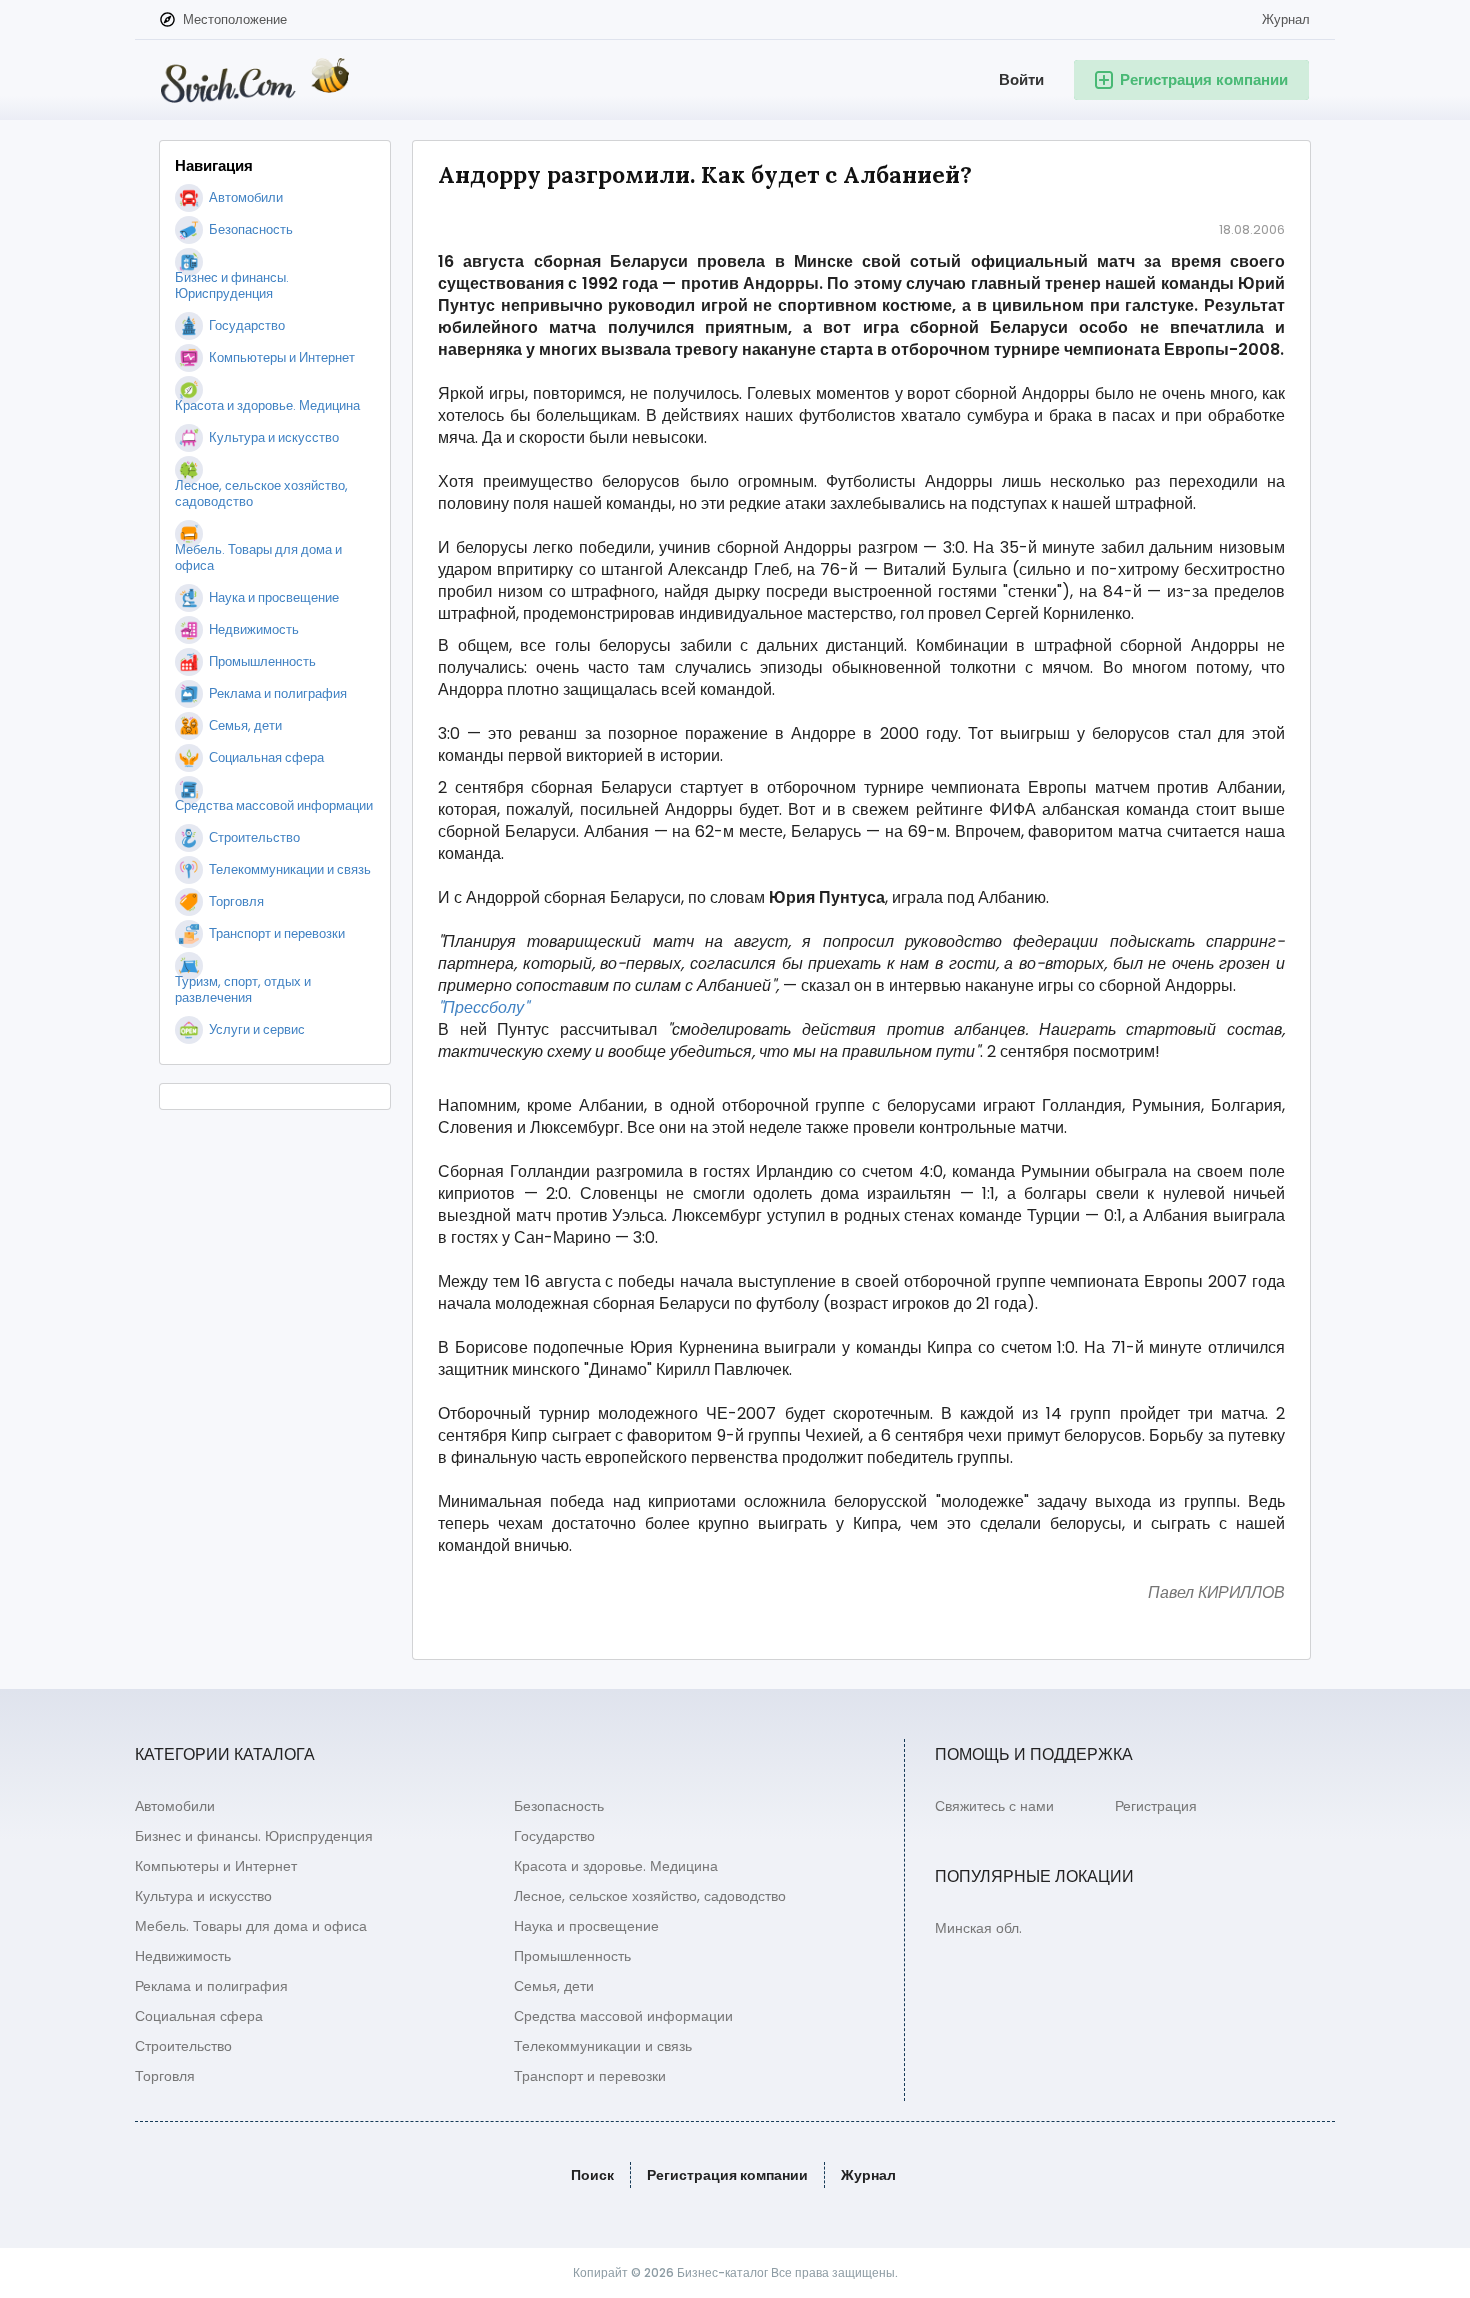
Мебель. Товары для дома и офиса (251, 1926)
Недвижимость (183, 1956)
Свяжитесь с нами (994, 1806)
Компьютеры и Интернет (216, 1866)
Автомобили (175, 1806)
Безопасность (559, 1806)
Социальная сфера (199, 2016)
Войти (1021, 79)
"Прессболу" (483, 1008)
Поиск (592, 2175)
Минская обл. (978, 1928)
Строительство (183, 2046)
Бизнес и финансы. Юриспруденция (254, 1836)
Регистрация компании (727, 2175)
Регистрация (1156, 1806)
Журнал (1286, 19)
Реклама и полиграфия (211, 1986)
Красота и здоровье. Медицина (616, 1866)
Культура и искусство (203, 1896)
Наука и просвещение (586, 1926)
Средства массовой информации (623, 2016)
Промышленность (572, 1956)
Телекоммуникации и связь (603, 2046)
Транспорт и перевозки (590, 2076)
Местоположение (235, 19)
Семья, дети (554, 1986)
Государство (554, 1836)
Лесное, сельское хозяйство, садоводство (650, 1896)
